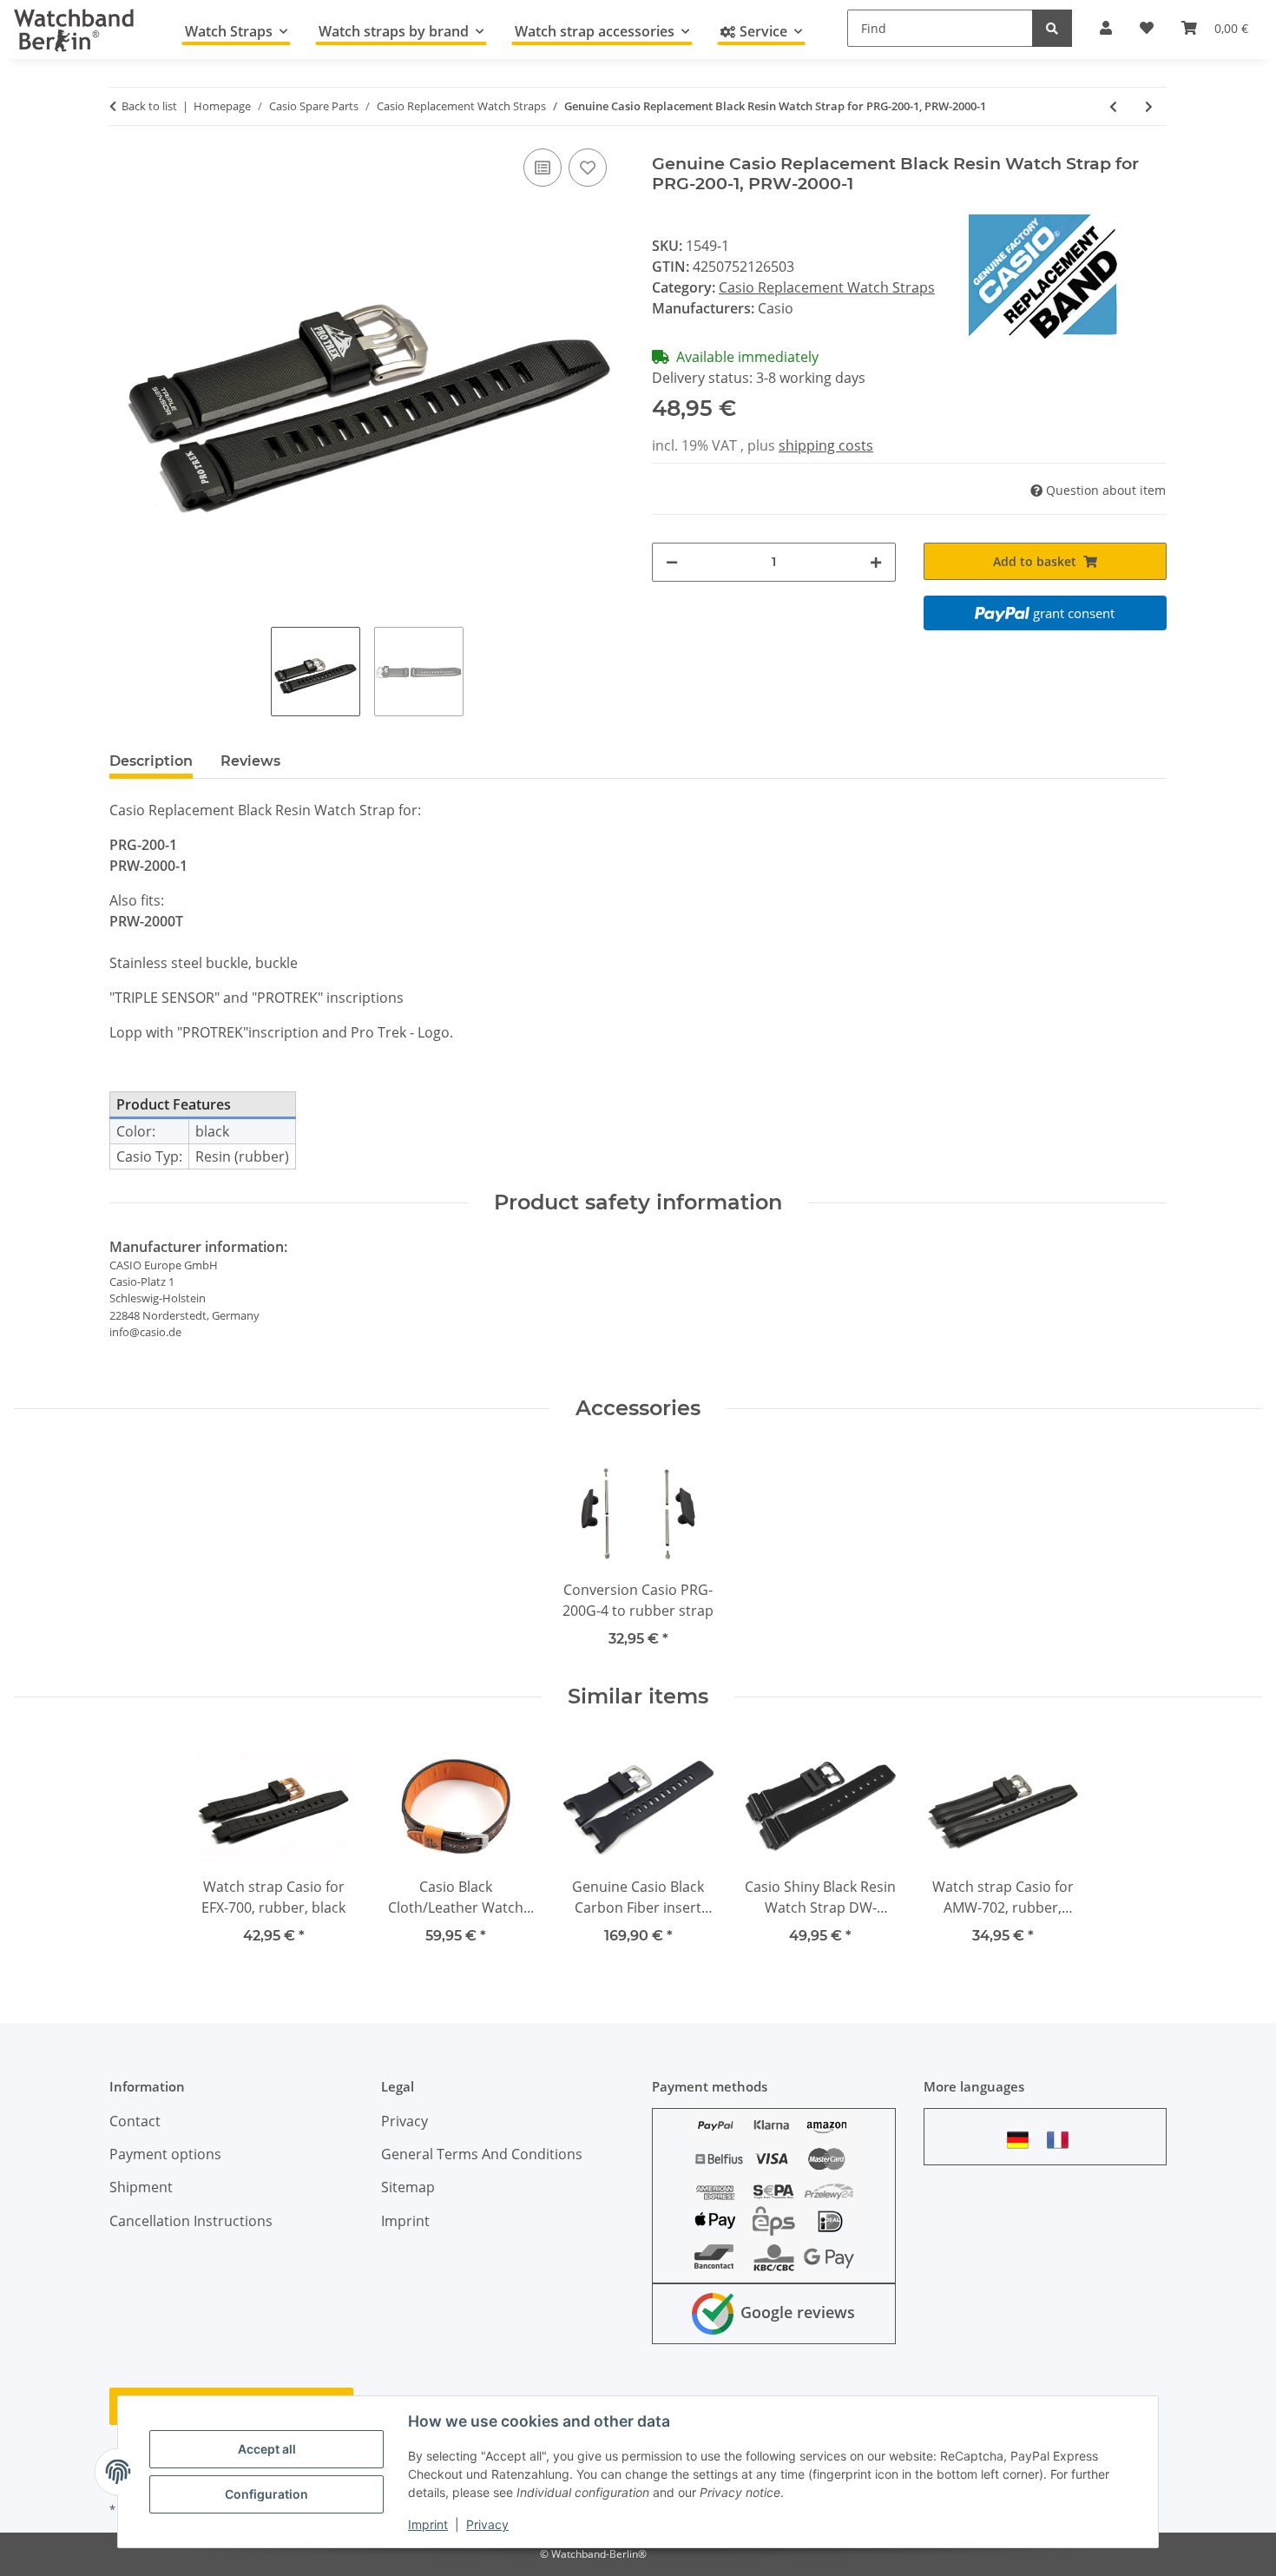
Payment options (165, 2154)
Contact (135, 2121)
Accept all (267, 2449)
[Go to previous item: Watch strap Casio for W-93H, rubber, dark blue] (1113, 106)
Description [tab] (151, 761)
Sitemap (408, 2187)
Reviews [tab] (250, 761)
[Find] (1052, 28)
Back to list (149, 106)
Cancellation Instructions (191, 2221)
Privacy (487, 2524)
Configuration (266, 2494)
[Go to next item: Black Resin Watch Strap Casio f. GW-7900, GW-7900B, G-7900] (1149, 106)
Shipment (141, 2187)
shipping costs (826, 445)
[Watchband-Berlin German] (1023, 2140)
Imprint (428, 2524)
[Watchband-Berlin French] (1062, 2140)
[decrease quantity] (672, 562)
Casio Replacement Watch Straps (827, 287)
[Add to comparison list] (543, 168)
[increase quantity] (876, 562)
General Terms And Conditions (482, 2154)
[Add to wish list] (588, 168)
